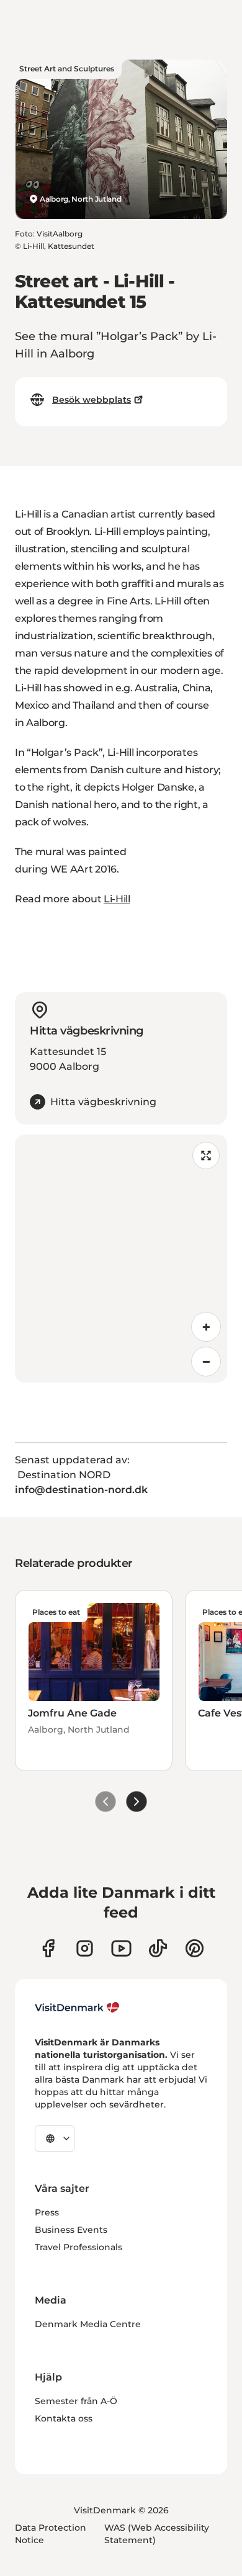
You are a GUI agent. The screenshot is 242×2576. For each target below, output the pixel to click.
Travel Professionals (78, 2247)
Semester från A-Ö (76, 2401)
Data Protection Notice (51, 2534)
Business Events (71, 2230)
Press (47, 2212)
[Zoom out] (206, 1362)
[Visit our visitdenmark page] (121, 1948)
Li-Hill (117, 899)
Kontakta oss (64, 2418)
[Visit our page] (85, 1948)
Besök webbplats (92, 400)
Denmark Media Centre (88, 2324)
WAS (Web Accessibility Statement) (157, 2534)
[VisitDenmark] (77, 2008)
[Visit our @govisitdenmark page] (158, 1948)
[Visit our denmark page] (48, 1948)
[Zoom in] (206, 1327)
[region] (121, 1259)
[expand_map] (206, 1156)
